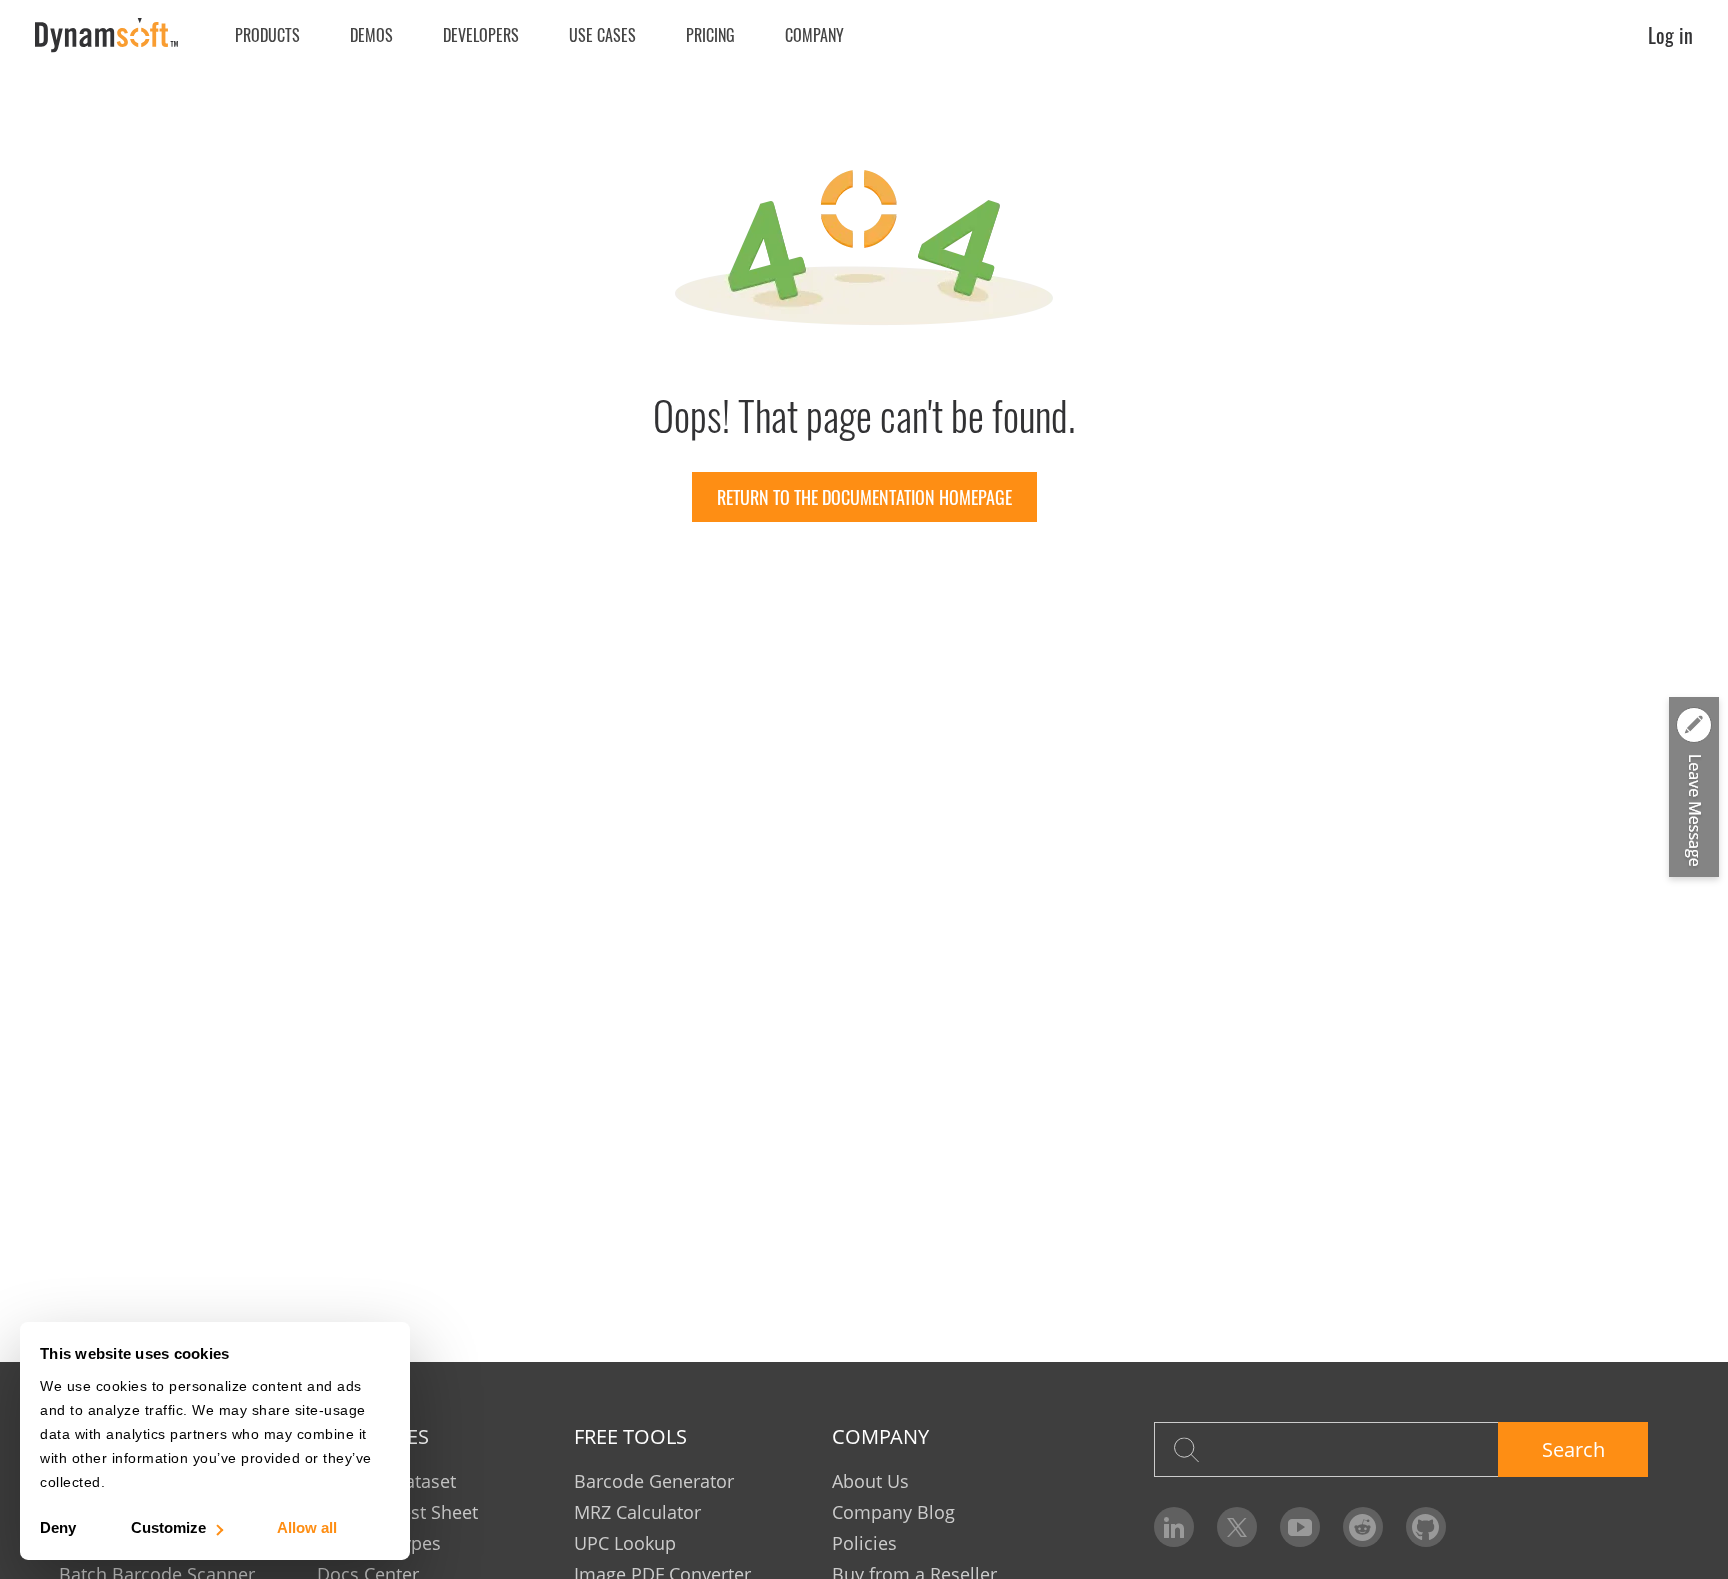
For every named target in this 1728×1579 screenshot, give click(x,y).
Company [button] (814, 35)
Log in (1670, 35)
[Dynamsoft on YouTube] (1300, 1527)
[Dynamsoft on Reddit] (1363, 1527)
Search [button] (1573, 1449)
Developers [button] (481, 35)
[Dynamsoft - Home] (107, 35)
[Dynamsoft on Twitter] (1237, 1527)
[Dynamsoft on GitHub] (1426, 1527)
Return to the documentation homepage (864, 497)
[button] (1694, 788)
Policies (864, 1543)
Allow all (307, 1527)
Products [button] (267, 35)
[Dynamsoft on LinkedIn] (1174, 1527)
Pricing (710, 35)
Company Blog (893, 1512)
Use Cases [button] (602, 35)
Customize (168, 1527)
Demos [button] (371, 35)
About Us (870, 1481)
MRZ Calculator (637, 1512)
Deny (58, 1527)
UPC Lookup (625, 1543)
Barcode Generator (654, 1481)
